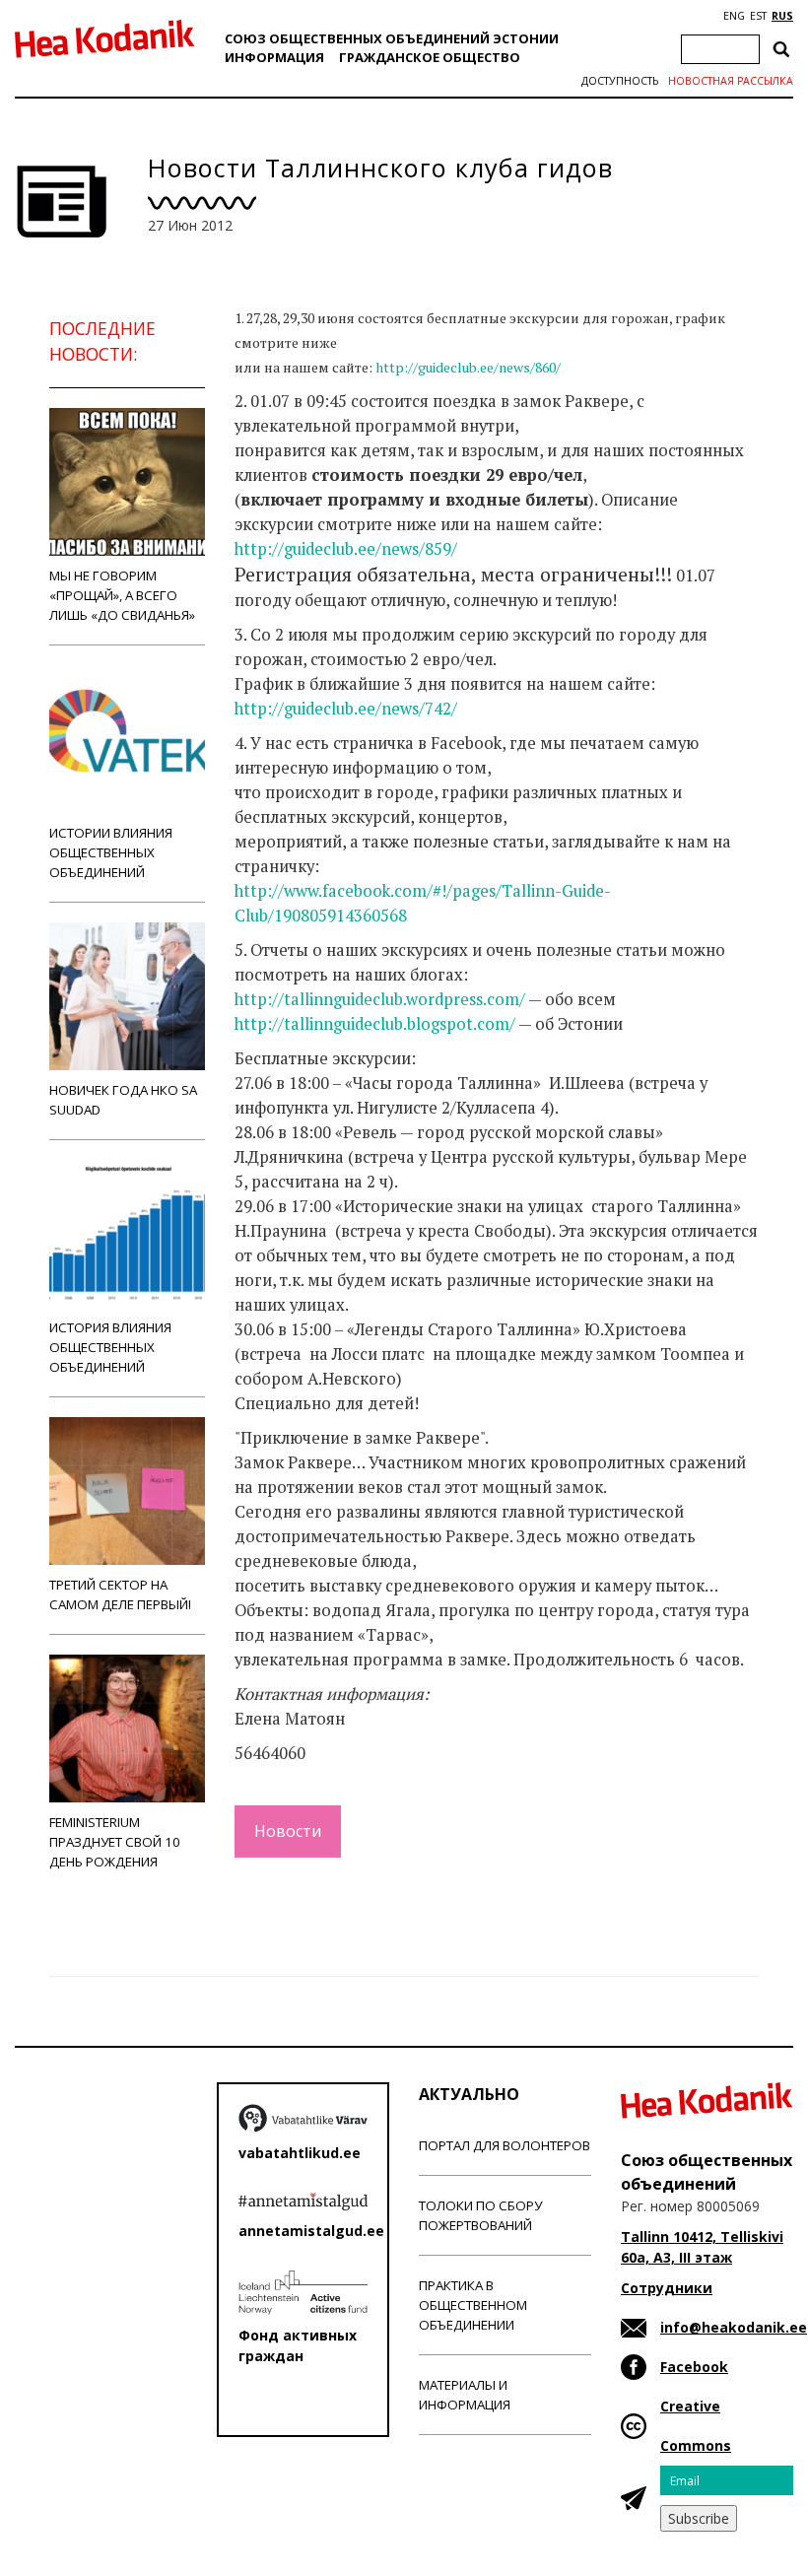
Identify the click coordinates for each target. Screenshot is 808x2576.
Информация (274, 57)
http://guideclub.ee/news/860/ (468, 367)
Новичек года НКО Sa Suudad (123, 1100)
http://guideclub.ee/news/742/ (346, 709)
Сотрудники (667, 2288)
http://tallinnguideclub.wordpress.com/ (380, 999)
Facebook (694, 2367)
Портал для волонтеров (505, 2145)
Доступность (620, 81)
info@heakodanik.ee (734, 2327)
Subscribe (699, 2518)
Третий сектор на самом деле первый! (120, 1594)
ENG (734, 16)
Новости (288, 1831)
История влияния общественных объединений (110, 1347)
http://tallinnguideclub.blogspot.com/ (375, 1024)
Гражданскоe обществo (430, 57)
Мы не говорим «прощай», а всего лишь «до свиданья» (122, 595)
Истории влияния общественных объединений (111, 852)
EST (758, 16)
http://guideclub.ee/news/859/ (346, 549)
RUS (782, 16)
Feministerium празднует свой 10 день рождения (115, 1842)
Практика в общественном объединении (473, 2305)
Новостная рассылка (731, 81)
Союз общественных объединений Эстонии (392, 38)
